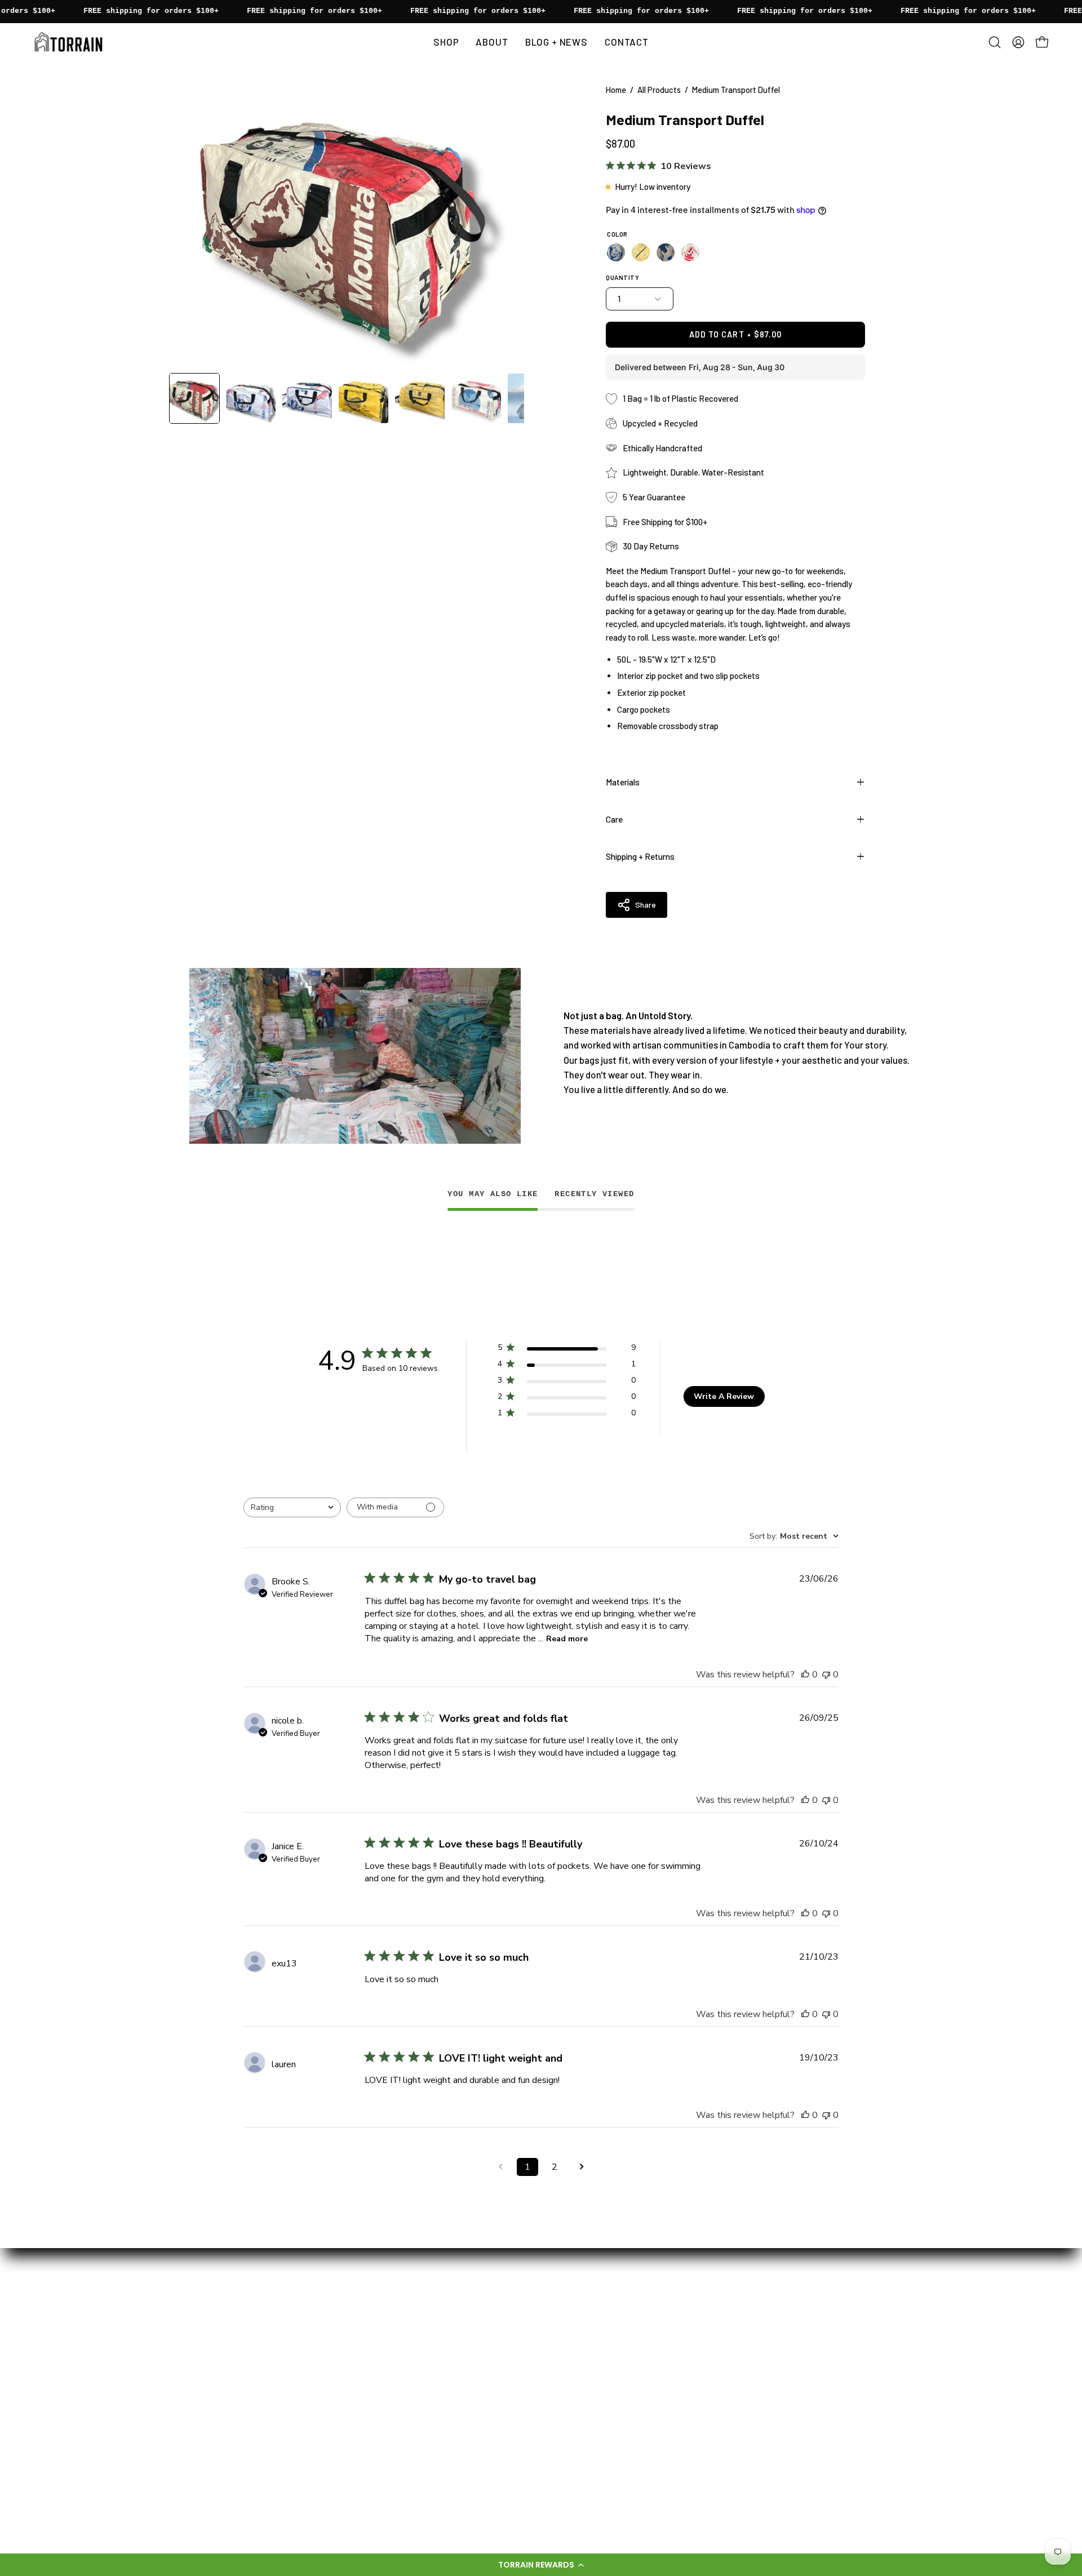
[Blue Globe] (666, 252)
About (374, 2271)
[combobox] (292, 1507)
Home (616, 90)
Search (375, 2408)
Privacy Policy (389, 2447)
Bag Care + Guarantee (405, 2350)
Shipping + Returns (640, 856)
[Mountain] (690, 252)
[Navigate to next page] (582, 2167)
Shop (371, 2291)
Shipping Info (387, 2369)
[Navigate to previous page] (500, 2167)
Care (614, 819)
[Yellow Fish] (641, 252)
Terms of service (395, 2427)
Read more (567, 1639)
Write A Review (724, 1396)
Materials (623, 782)
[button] (541, 2565)
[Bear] (616, 252)
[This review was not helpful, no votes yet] (826, 1675)
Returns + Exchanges (404, 2388)
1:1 (366, 2310)
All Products (659, 90)
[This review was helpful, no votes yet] (805, 1675)
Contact (378, 2330)
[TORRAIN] (70, 42)
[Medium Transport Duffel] (194, 398)
